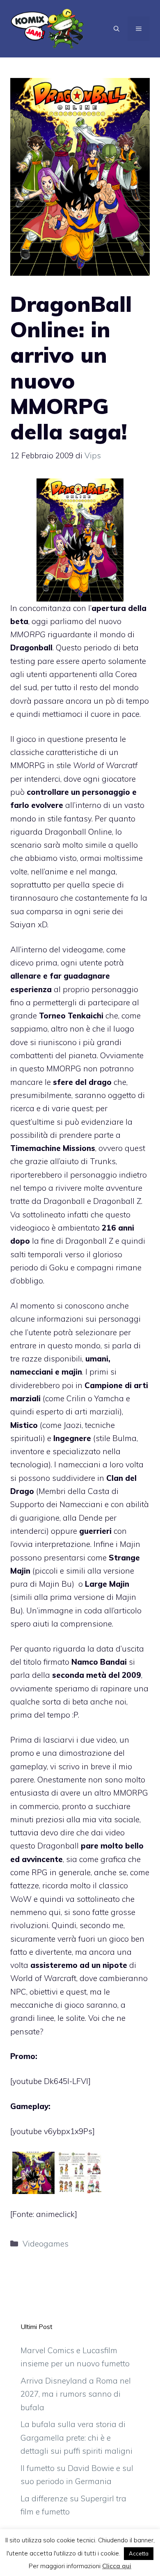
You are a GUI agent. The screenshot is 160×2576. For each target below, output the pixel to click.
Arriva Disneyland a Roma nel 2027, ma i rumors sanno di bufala (76, 2394)
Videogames (46, 2244)
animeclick (55, 2214)
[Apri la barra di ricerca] (117, 29)
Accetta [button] (139, 2553)
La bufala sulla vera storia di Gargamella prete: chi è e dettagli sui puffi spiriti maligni (77, 2438)
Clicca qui (117, 2566)
